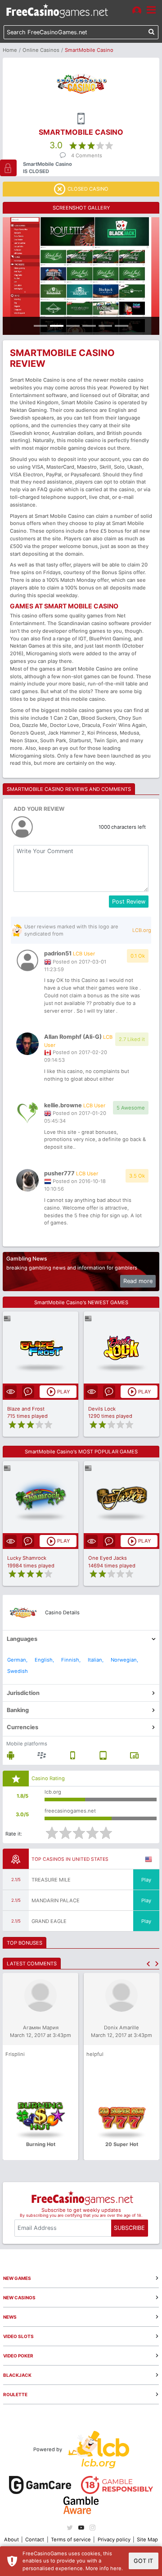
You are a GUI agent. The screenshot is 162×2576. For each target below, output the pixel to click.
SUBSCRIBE (129, 2228)
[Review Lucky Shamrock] (41, 1497)
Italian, (96, 1660)
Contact (35, 2539)
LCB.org (142, 930)
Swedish (18, 1671)
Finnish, (71, 1660)
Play (146, 1880)
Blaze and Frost (26, 1409)
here (116, 2568)
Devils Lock (102, 1409)
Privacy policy (114, 2539)
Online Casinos (41, 50)
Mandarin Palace (56, 1900)
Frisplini (15, 2054)
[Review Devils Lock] (122, 1348)
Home (10, 50)
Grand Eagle (49, 1921)
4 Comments (87, 155)
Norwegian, (124, 1660)
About (11, 2539)
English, (44, 1660)
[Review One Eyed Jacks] (122, 1497)
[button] (148, 1964)
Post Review (129, 902)
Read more (138, 1281)
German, (17, 1660)
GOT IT (143, 2561)
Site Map (147, 2539)
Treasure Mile (51, 1880)
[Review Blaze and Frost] (41, 1348)
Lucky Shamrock (27, 1558)
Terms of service (71, 2539)
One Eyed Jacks (108, 1558)
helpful (95, 2054)
